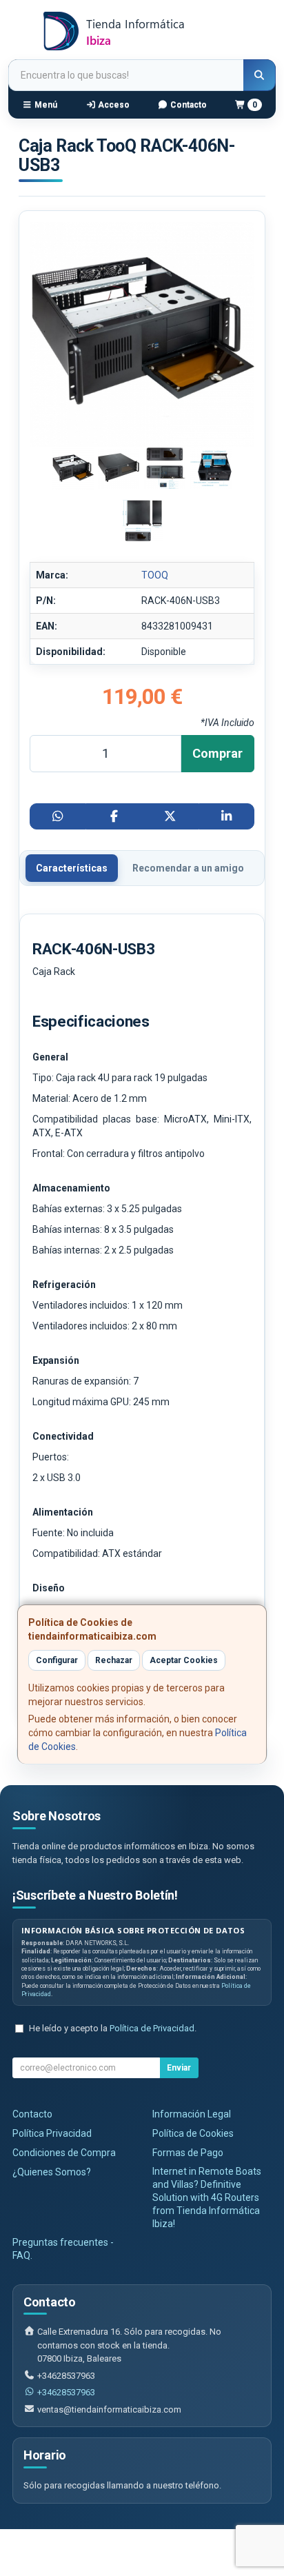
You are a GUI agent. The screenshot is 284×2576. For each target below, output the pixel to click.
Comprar (217, 753)
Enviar (179, 2068)
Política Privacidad (52, 2133)
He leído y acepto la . (113, 2028)
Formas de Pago (188, 2153)
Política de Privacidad (152, 2028)
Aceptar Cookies (184, 1660)
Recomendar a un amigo (188, 868)
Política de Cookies (193, 2133)
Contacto (187, 105)
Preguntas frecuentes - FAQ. (63, 2249)
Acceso (113, 105)
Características (72, 868)
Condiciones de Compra (64, 2153)
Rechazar (114, 1660)
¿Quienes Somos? (52, 2172)
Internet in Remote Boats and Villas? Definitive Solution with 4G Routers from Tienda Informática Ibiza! (207, 2197)
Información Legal (192, 2114)
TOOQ (155, 575)
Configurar (57, 1660)
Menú (45, 105)
